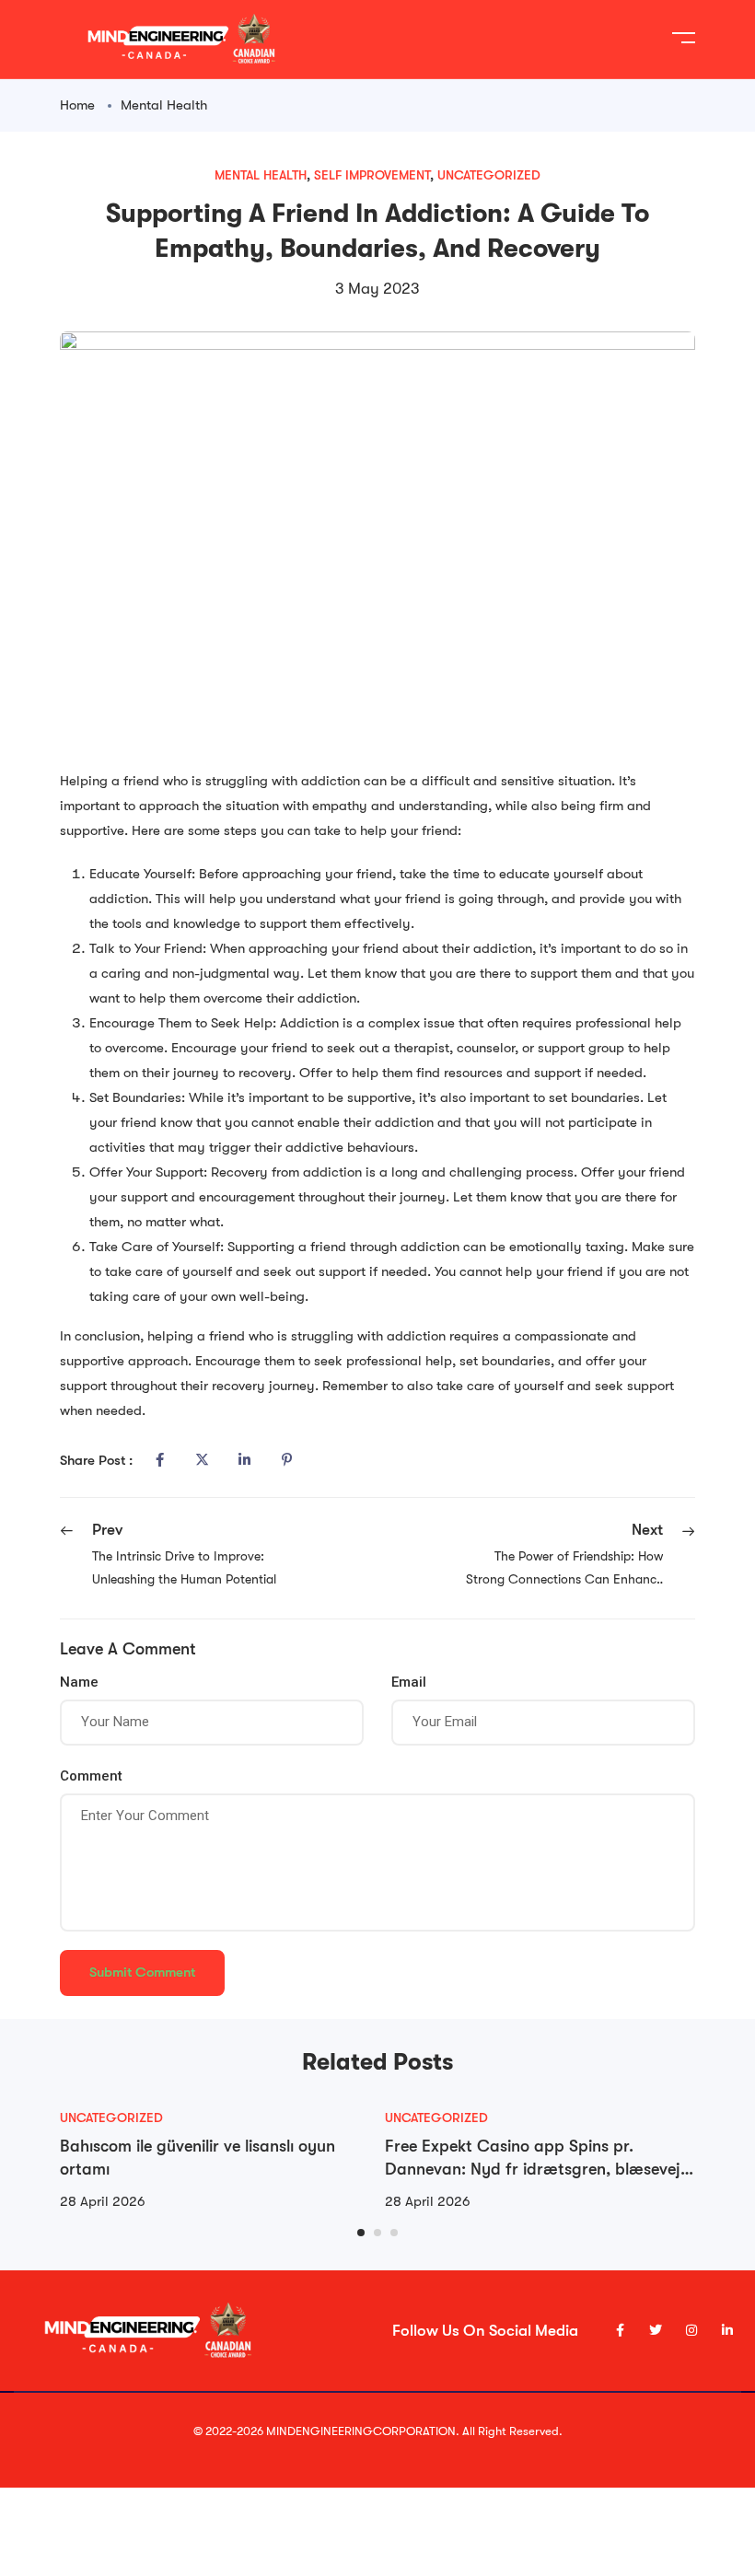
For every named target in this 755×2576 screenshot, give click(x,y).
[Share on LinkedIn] (244, 1460)
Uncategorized (489, 175)
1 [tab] (361, 2233)
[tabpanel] (215, 2160)
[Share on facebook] (159, 1460)
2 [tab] (377, 2233)
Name (79, 1682)
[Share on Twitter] (202, 1460)
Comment (91, 1776)
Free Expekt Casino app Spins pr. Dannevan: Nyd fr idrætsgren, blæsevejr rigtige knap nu (536, 2169)
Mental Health (164, 105)
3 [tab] (394, 2233)
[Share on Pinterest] (286, 1460)
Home (77, 105)
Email (409, 1682)
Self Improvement (372, 175)
